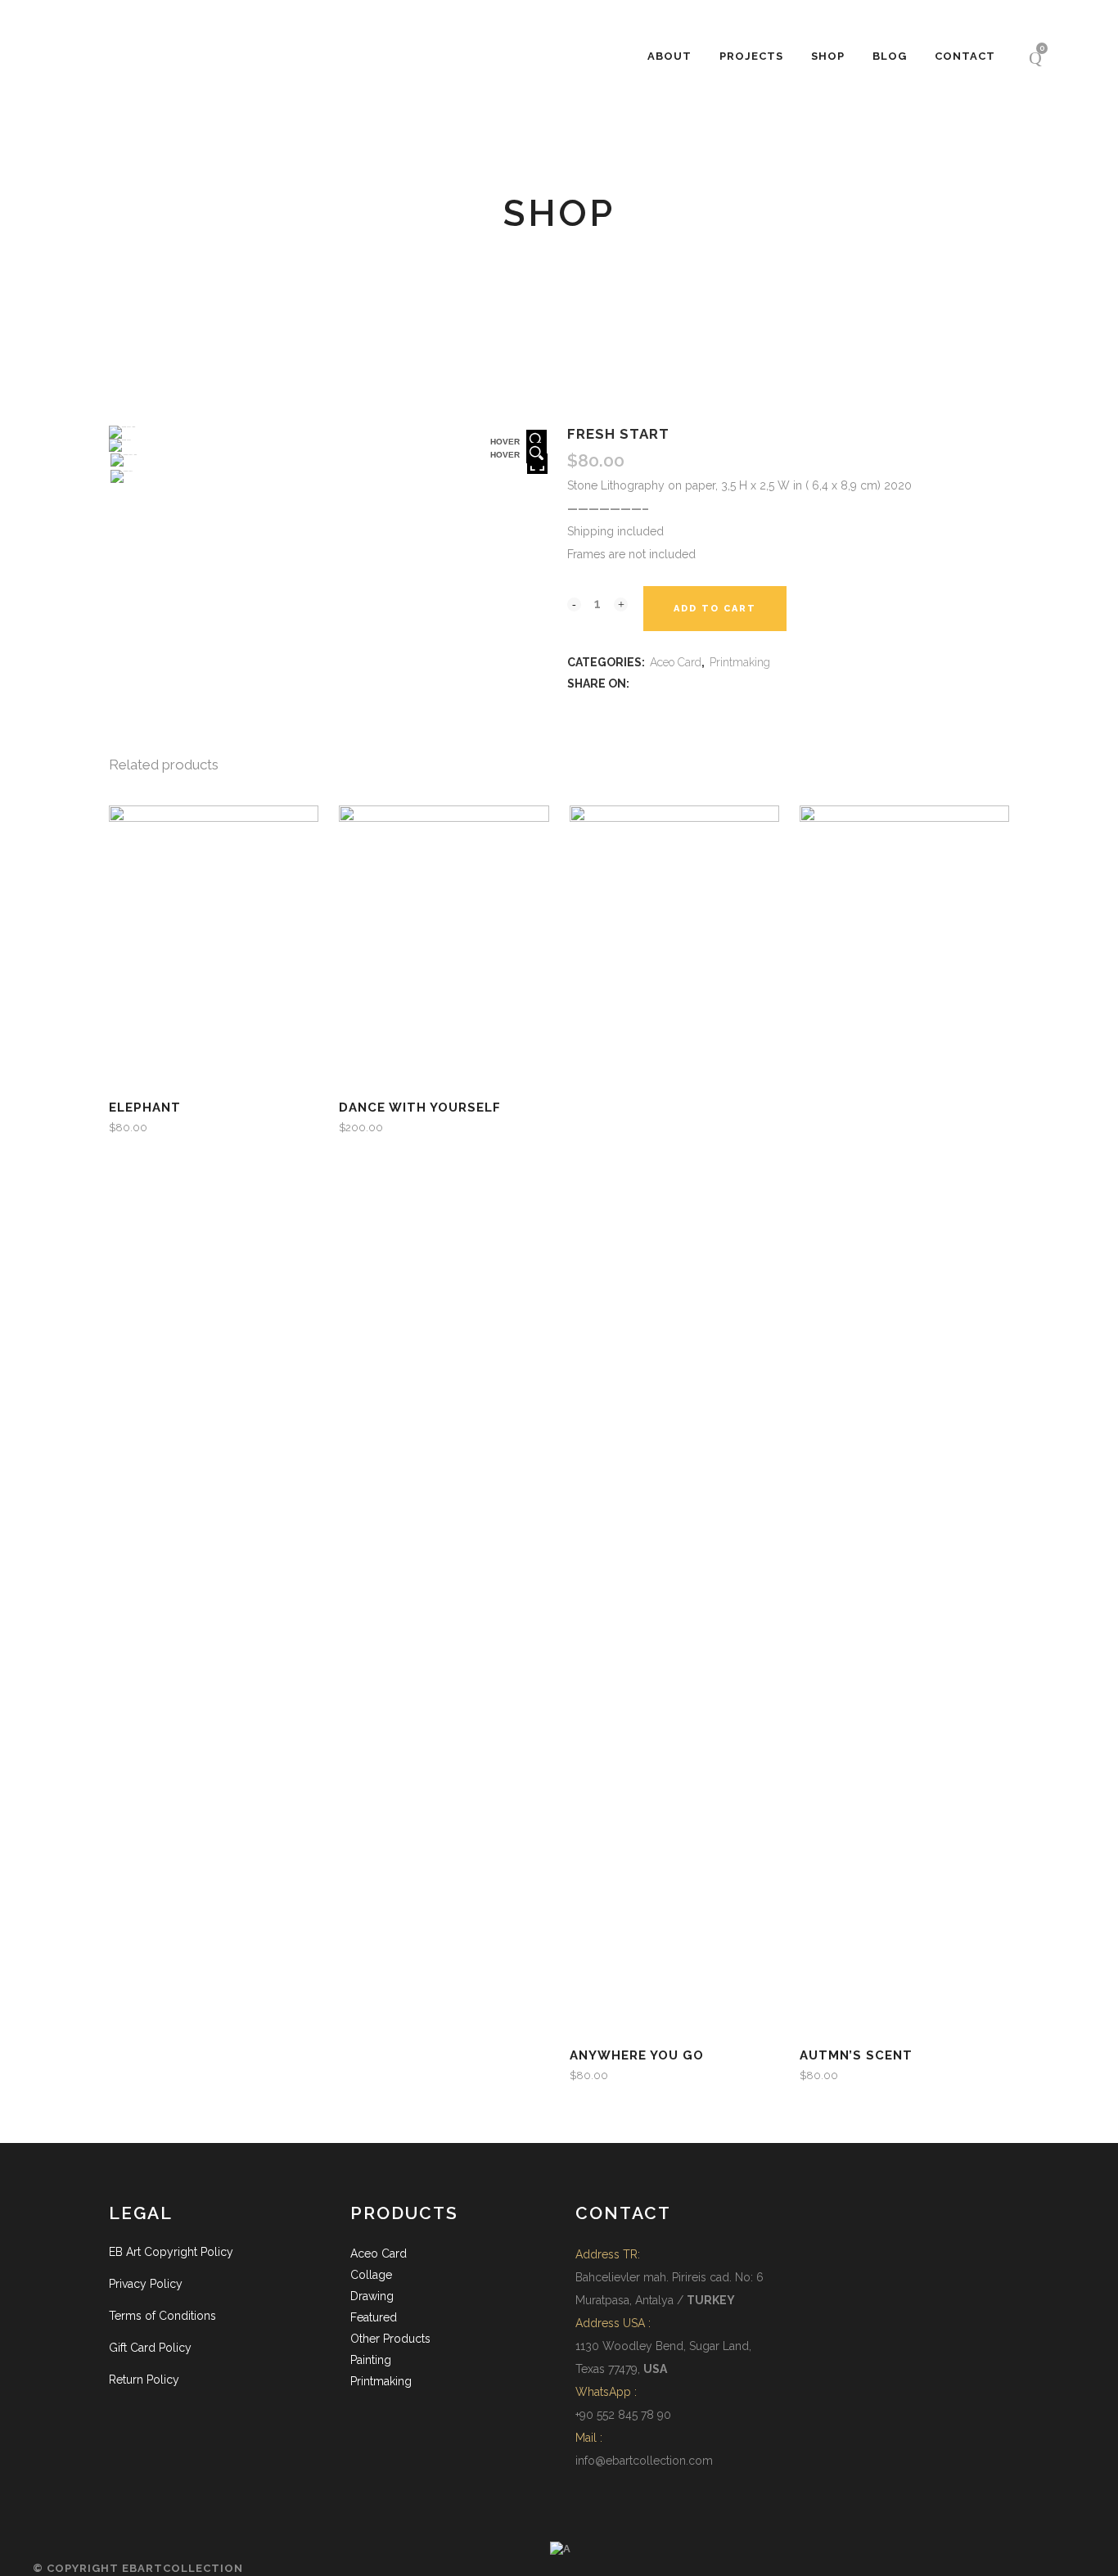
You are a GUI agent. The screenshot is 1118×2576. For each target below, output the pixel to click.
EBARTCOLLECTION (183, 2568)
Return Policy (144, 2380)
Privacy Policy (146, 2284)
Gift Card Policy (150, 2348)
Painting (371, 2360)
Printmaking (740, 662)
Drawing (372, 2296)
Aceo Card (676, 662)
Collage (371, 2275)
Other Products (390, 2339)
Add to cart (715, 609)
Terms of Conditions (162, 2316)
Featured (374, 2317)
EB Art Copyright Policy (171, 2252)
